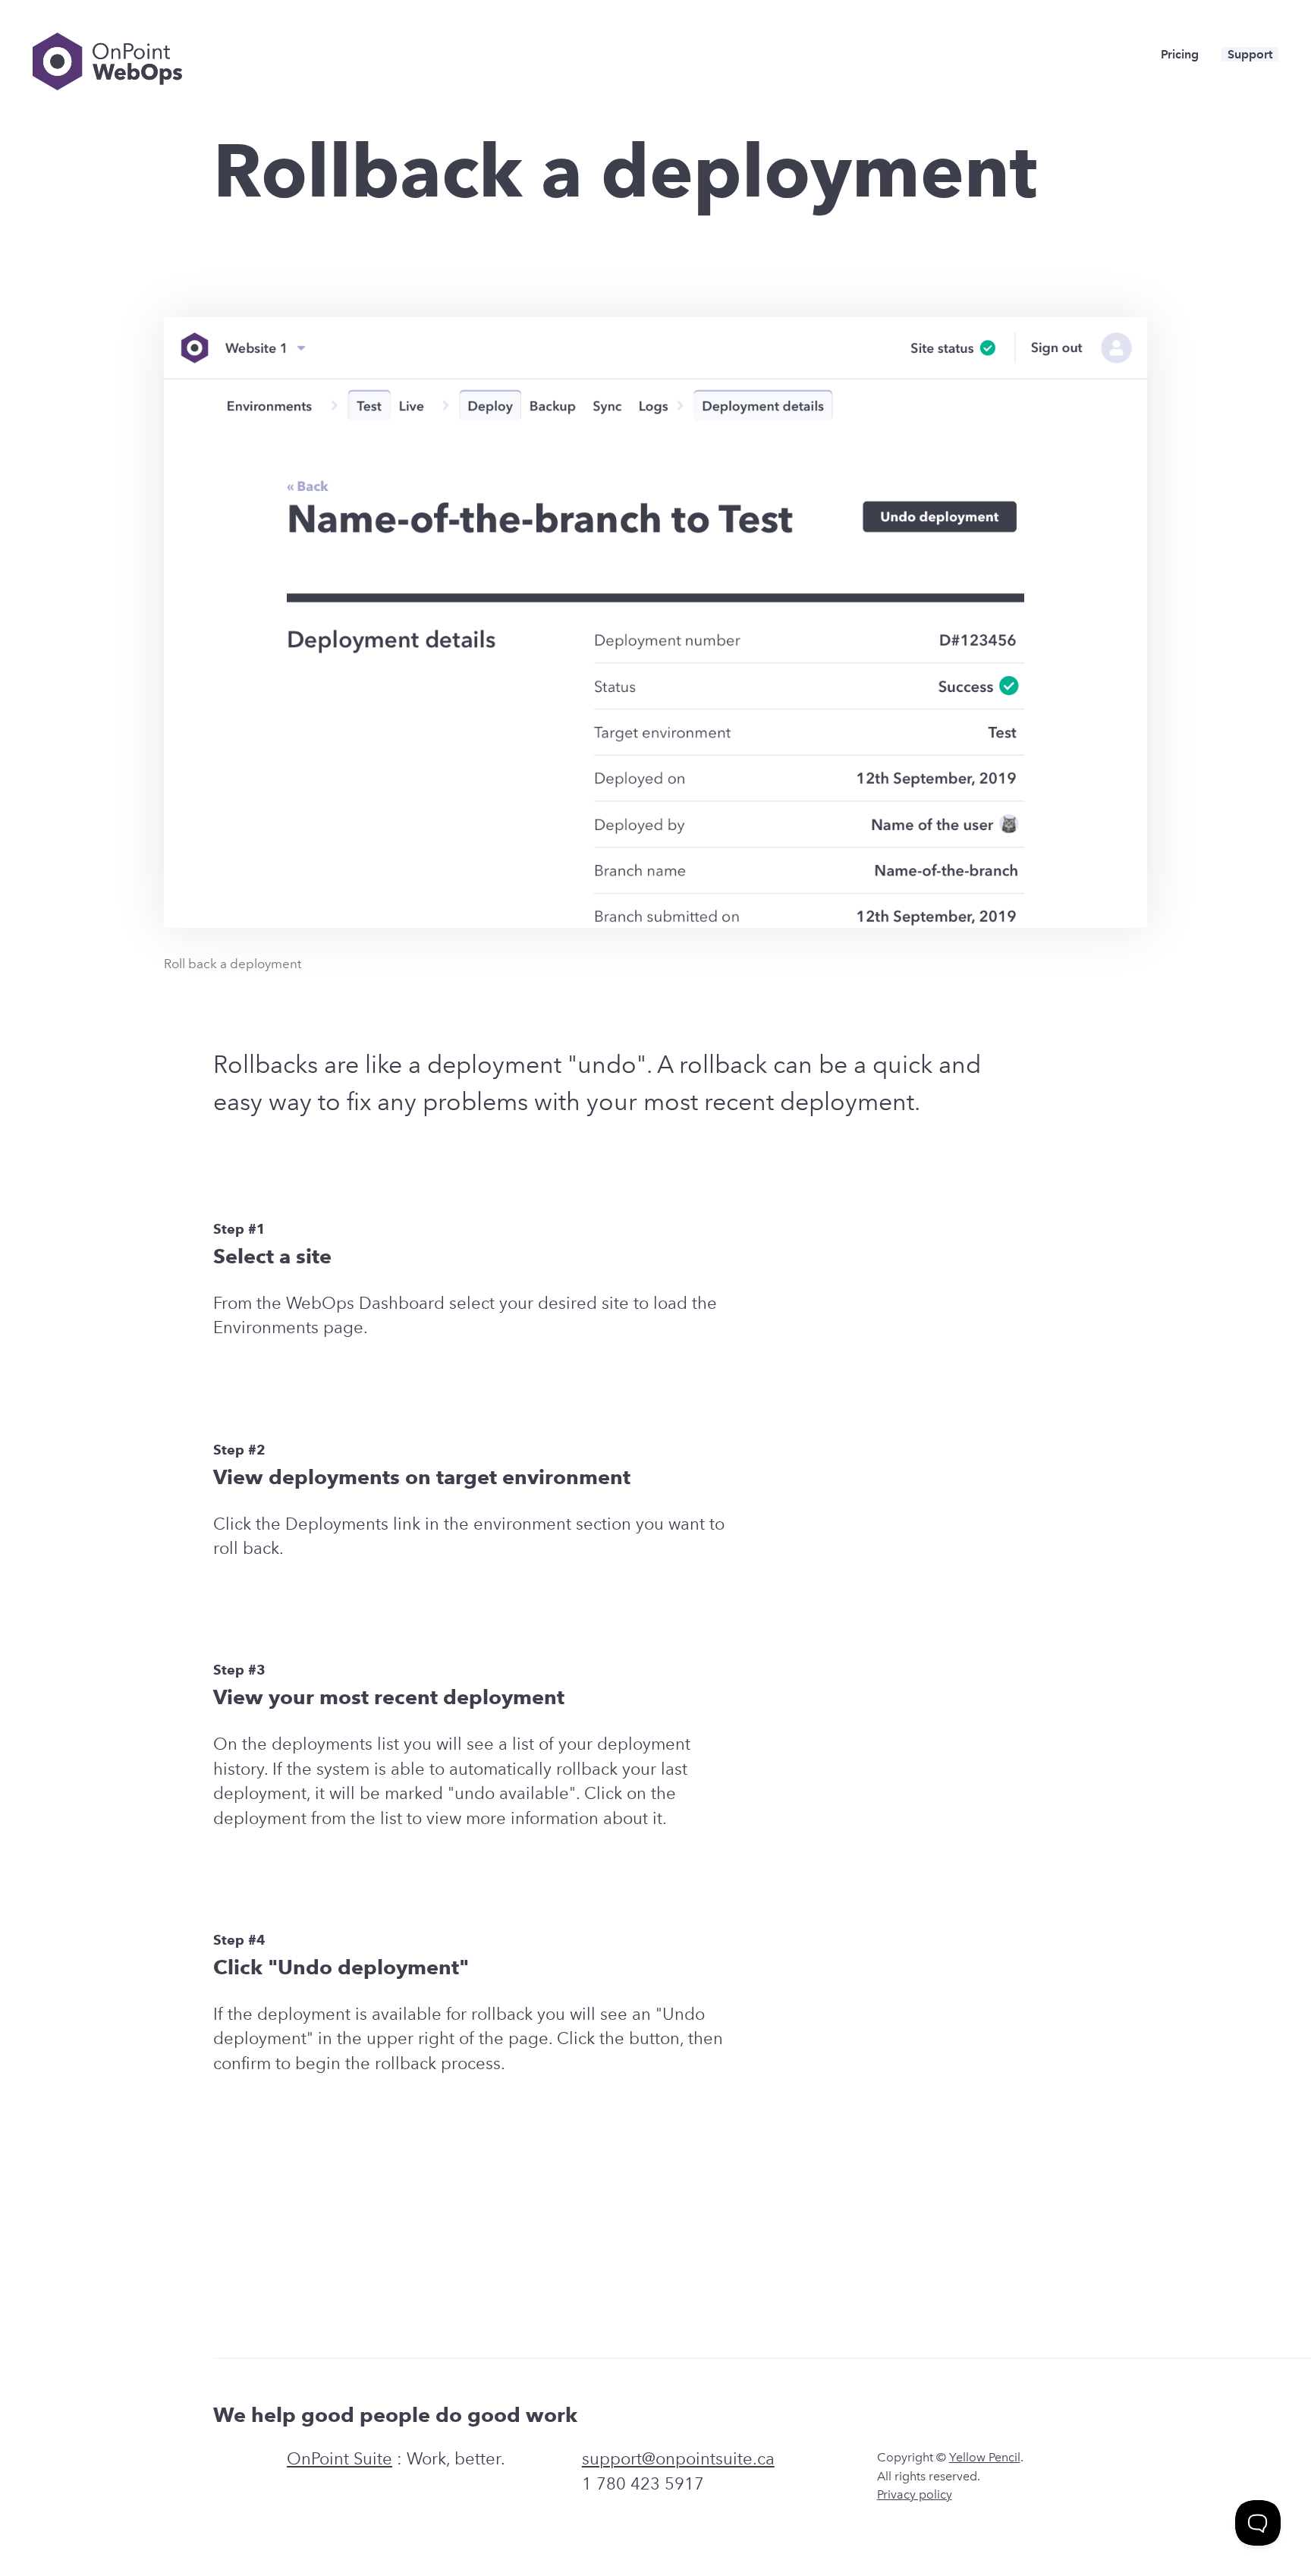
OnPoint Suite (340, 2459)
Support (1250, 54)
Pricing (1180, 54)
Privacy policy (915, 2494)
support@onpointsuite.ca (678, 2459)
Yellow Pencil (985, 2457)
